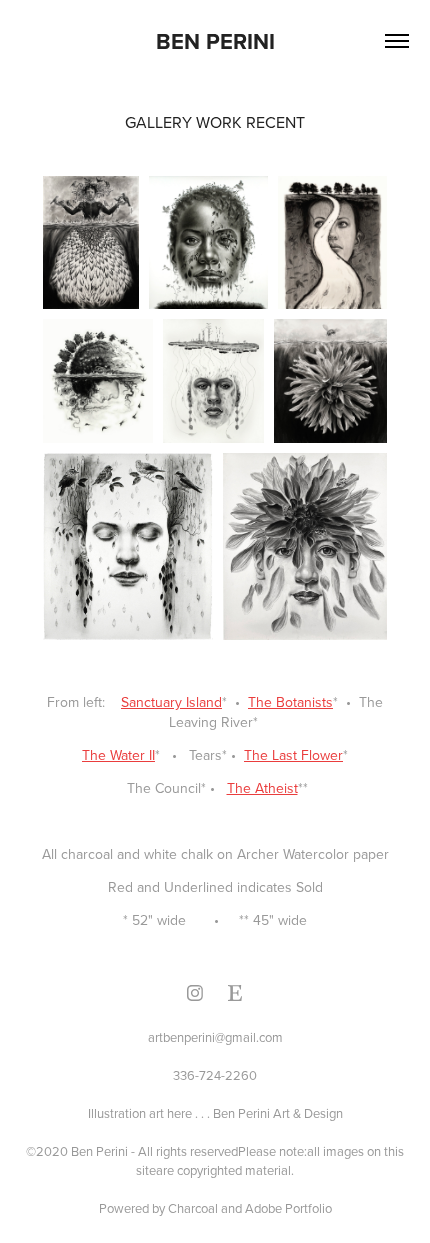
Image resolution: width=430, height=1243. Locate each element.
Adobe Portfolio (288, 1208)
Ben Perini (215, 41)
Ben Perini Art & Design (278, 1113)
